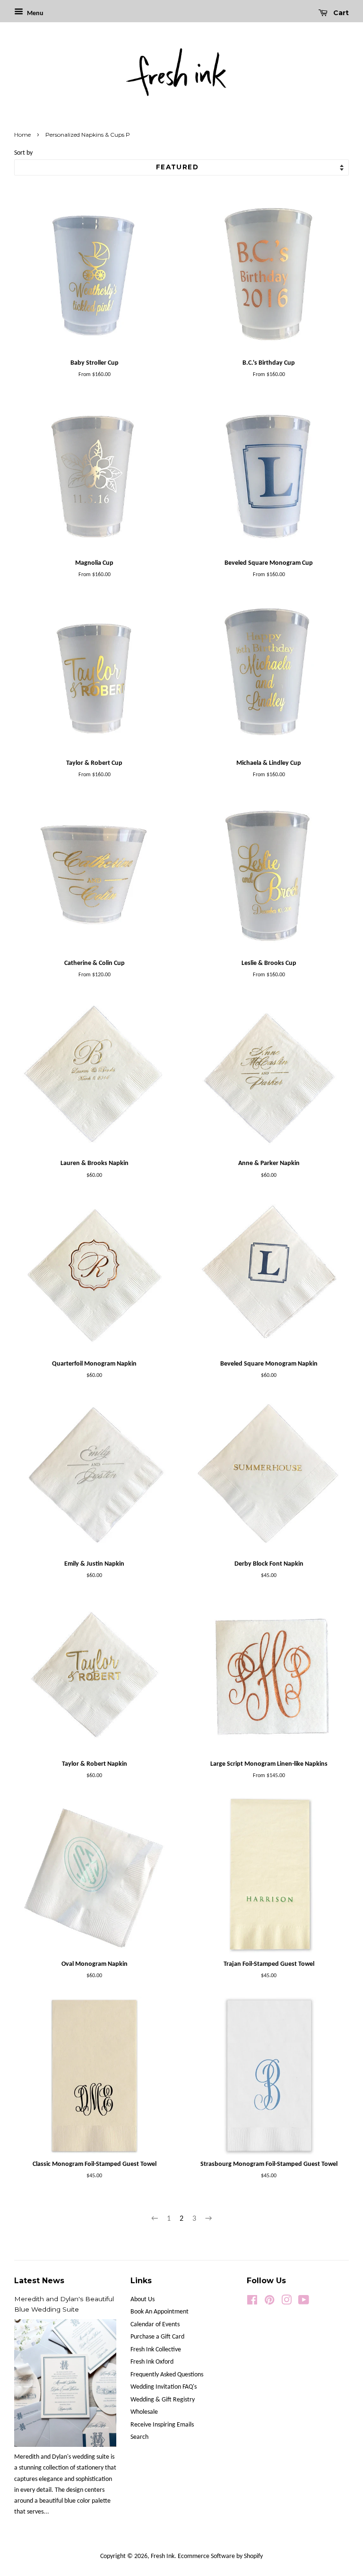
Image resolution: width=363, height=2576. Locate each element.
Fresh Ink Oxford (152, 2362)
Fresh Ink (163, 2556)
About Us (143, 2300)
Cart (340, 13)
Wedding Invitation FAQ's (164, 2387)
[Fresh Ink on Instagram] (286, 2302)
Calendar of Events (155, 2325)
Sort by (23, 153)
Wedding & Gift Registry (163, 2400)
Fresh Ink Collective (156, 2350)
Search (139, 2437)
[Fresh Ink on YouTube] (304, 2302)
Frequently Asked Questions (167, 2375)
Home (22, 135)
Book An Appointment (160, 2312)
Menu (35, 13)
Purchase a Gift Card (157, 2337)
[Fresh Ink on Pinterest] (269, 2302)
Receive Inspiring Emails (162, 2425)
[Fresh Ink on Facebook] (252, 2302)
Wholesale (144, 2412)
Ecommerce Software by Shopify (220, 2556)
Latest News (39, 2281)
